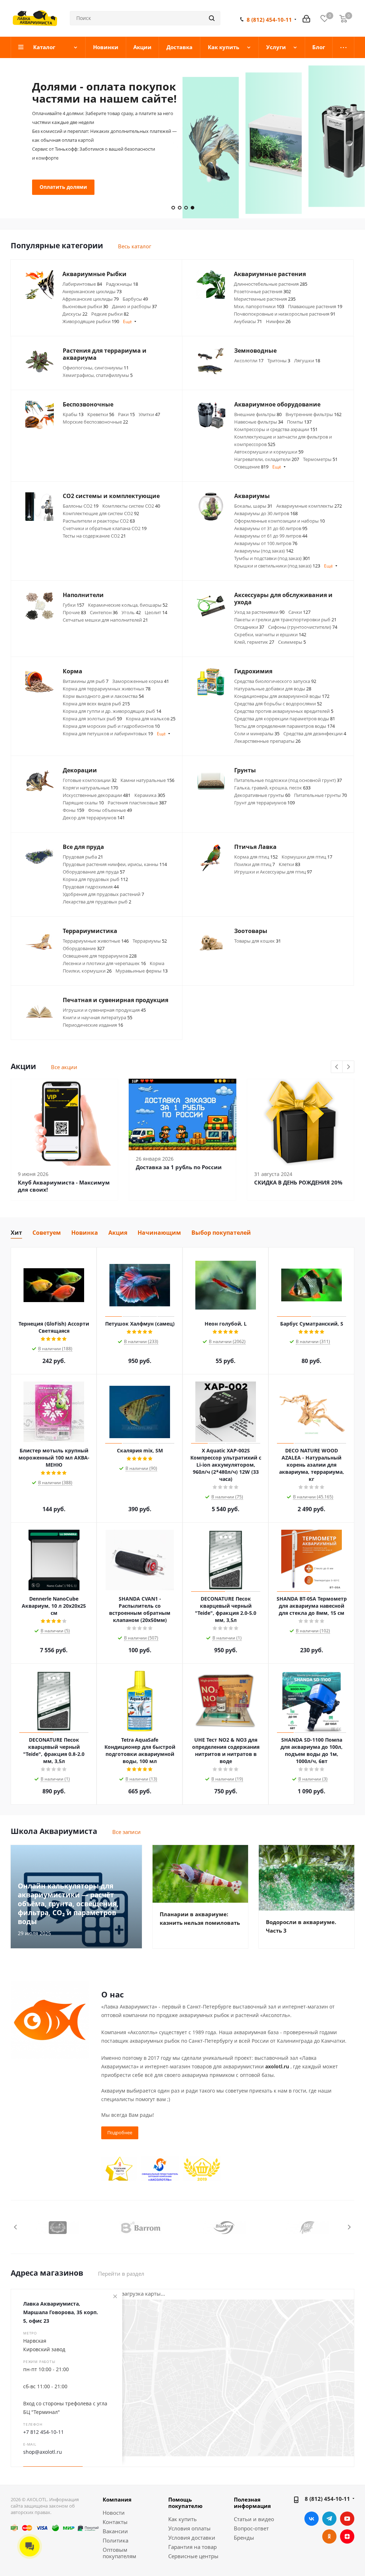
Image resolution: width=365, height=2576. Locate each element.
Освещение (251, 467)
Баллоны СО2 (81, 506)
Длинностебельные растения (271, 284)
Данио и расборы (134, 306)
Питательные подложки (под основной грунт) (288, 780)
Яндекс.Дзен (347, 2536)
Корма (157, 963)
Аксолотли (249, 361)
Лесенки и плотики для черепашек (104, 963)
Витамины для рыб (86, 681)
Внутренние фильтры (313, 414)
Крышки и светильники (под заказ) (277, 566)
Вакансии (115, 2531)
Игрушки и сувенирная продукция (104, 1010)
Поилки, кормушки (87, 971)
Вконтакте (312, 2519)
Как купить (182, 2519)
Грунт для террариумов (264, 803)
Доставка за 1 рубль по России (179, 1167)
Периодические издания (93, 1025)
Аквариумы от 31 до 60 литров (271, 528)
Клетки (289, 864)
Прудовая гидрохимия (91, 887)
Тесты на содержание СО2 (94, 536)
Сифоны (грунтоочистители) (303, 627)
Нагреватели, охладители (267, 459)
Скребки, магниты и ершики (270, 634)
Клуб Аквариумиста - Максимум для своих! (64, 1186)
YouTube (347, 2519)
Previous (337, 1067)
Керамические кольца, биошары (128, 605)
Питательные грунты (320, 795)
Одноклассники (329, 2536)
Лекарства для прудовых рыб (97, 902)
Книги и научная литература (97, 1017)
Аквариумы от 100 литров (266, 543)
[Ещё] (343, 47)
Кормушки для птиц (307, 857)
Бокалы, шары (253, 506)
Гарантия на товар (192, 2547)
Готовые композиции (90, 780)
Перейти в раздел (121, 2274)
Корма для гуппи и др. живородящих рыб (112, 711)
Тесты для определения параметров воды (284, 726)
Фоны (73, 810)
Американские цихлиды (92, 291)
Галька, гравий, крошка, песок (272, 788)
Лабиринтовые (82, 284)
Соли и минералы (257, 734)
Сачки (299, 612)
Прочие (74, 612)
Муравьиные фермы (142, 971)
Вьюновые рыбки (85, 306)
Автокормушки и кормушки (269, 452)
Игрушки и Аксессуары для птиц (273, 872)
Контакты (115, 2522)
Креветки (101, 414)
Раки (126, 414)
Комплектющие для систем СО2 (101, 513)
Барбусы (135, 299)
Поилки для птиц (255, 864)
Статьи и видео (254, 2519)
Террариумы (150, 941)
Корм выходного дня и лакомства (103, 696)
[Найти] (212, 18)
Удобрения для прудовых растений (103, 894)
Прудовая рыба (83, 857)
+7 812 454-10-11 (43, 2432)
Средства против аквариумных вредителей (284, 711)
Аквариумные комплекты (309, 506)
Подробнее (54, 164)
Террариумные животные (96, 941)
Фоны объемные (110, 810)
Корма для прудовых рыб (95, 879)
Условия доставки (192, 2538)
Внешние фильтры (258, 414)
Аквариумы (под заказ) (264, 551)
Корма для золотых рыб (92, 719)
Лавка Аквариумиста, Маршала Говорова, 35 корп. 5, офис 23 (61, 2312)
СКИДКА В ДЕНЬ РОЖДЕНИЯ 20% (298, 1182)
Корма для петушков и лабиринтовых (108, 734)
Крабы (73, 414)
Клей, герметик (254, 642)
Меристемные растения (265, 299)
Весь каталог (135, 246)
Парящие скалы (83, 803)
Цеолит (156, 612)
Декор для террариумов (94, 818)
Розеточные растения (262, 291)
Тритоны (279, 361)
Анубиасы (248, 321)
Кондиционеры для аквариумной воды (282, 696)
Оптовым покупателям (119, 2553)
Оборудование (84, 948)
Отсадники (249, 627)
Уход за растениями (259, 612)
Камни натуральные (147, 780)
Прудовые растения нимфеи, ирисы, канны (115, 864)
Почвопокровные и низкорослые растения (285, 314)
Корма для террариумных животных (107, 689)
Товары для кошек (258, 941)
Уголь (131, 612)
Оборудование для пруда (94, 872)
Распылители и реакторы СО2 (99, 521)
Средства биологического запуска (275, 681)
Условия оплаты (189, 2528)
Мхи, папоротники (259, 306)
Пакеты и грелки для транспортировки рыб (285, 620)
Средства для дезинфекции (315, 734)
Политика (115, 2540)
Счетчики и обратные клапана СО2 (105, 528)
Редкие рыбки (110, 314)
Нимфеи (278, 321)
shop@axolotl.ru (43, 2452)
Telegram (329, 2519)
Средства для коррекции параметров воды (285, 719)
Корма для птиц (256, 857)
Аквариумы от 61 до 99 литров (271, 536)
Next (348, 1067)
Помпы (299, 422)
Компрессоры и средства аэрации (276, 429)
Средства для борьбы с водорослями (278, 704)
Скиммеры (292, 642)
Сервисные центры (193, 2556)
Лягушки (307, 361)
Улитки (149, 414)
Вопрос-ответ (251, 2528)
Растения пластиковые (137, 803)
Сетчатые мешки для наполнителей (105, 620)
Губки (73, 605)
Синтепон (104, 612)
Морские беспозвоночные (95, 422)
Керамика (150, 795)
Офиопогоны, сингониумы (96, 368)
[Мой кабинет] (306, 18)
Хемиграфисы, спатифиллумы (98, 375)
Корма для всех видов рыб (96, 704)
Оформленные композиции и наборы (279, 521)
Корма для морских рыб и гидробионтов (111, 726)
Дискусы (75, 314)
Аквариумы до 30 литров (266, 513)
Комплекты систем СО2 (131, 506)
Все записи (127, 1832)
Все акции (64, 1067)
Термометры (320, 459)
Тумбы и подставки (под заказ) (272, 558)
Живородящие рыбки (91, 321)
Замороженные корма (141, 681)
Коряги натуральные (90, 788)
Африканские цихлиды (91, 299)
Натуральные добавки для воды (273, 689)
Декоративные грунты (262, 795)
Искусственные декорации (97, 795)
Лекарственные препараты (267, 741)
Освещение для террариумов (100, 956)
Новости (114, 2513)
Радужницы (122, 284)
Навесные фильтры (259, 422)
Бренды (244, 2538)
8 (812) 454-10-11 (269, 20)
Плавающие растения (315, 306)
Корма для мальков (151, 719)
